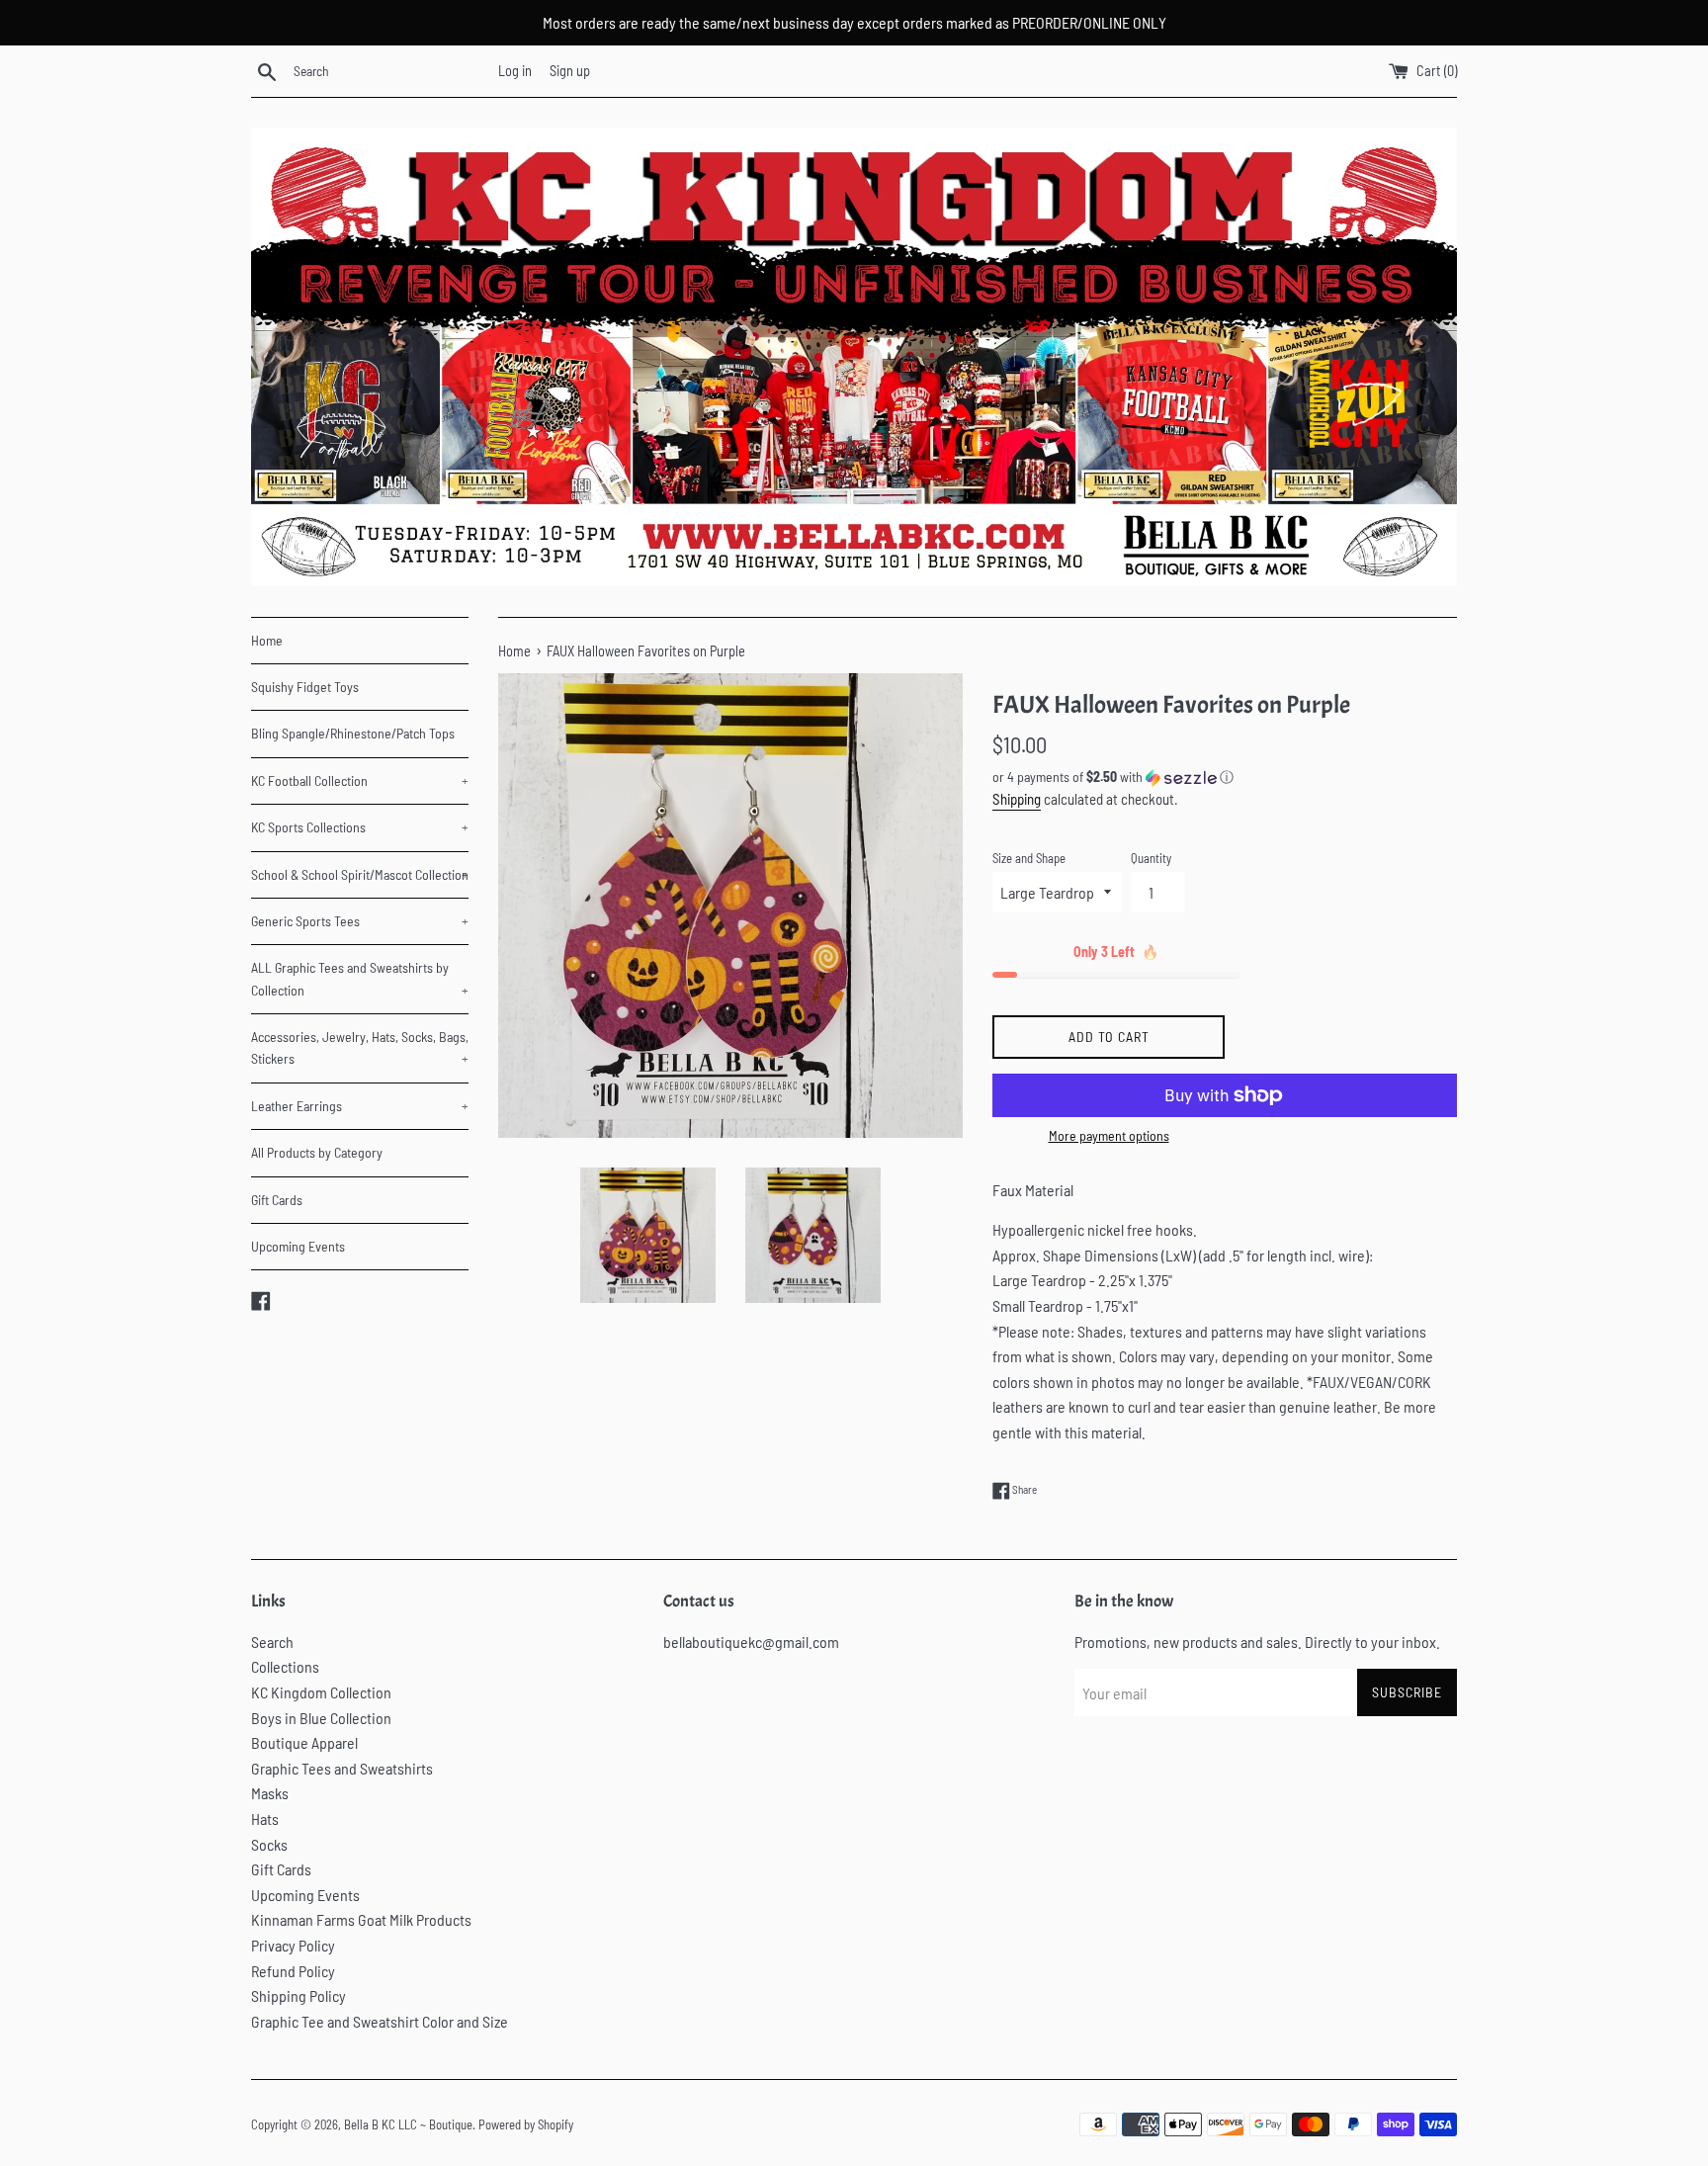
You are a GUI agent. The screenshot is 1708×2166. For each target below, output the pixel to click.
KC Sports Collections (360, 827)
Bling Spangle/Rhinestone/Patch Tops (353, 733)
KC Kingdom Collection (321, 1692)
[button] (1225, 778)
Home (267, 640)
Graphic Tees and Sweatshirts (342, 1768)
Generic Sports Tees (360, 921)
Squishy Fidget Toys (305, 687)
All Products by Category (317, 1152)
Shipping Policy (299, 1995)
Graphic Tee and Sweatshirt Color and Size (380, 2021)
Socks (269, 1844)
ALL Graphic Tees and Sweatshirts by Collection (360, 978)
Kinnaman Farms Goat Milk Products (361, 1919)
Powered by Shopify (526, 2124)
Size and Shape (1029, 858)
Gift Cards (277, 1200)
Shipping (1017, 799)
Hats (265, 1819)
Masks (270, 1793)
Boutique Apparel (304, 1742)
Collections (285, 1666)
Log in (515, 71)
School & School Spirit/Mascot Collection (360, 874)
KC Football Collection (360, 780)
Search (272, 1642)
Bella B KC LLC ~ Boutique (408, 2124)
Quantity (1151, 858)
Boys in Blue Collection (321, 1718)
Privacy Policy (293, 1945)
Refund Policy (293, 1971)
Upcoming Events (298, 1246)
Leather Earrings (360, 1106)
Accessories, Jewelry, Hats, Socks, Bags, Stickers (360, 1047)
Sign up (570, 71)
